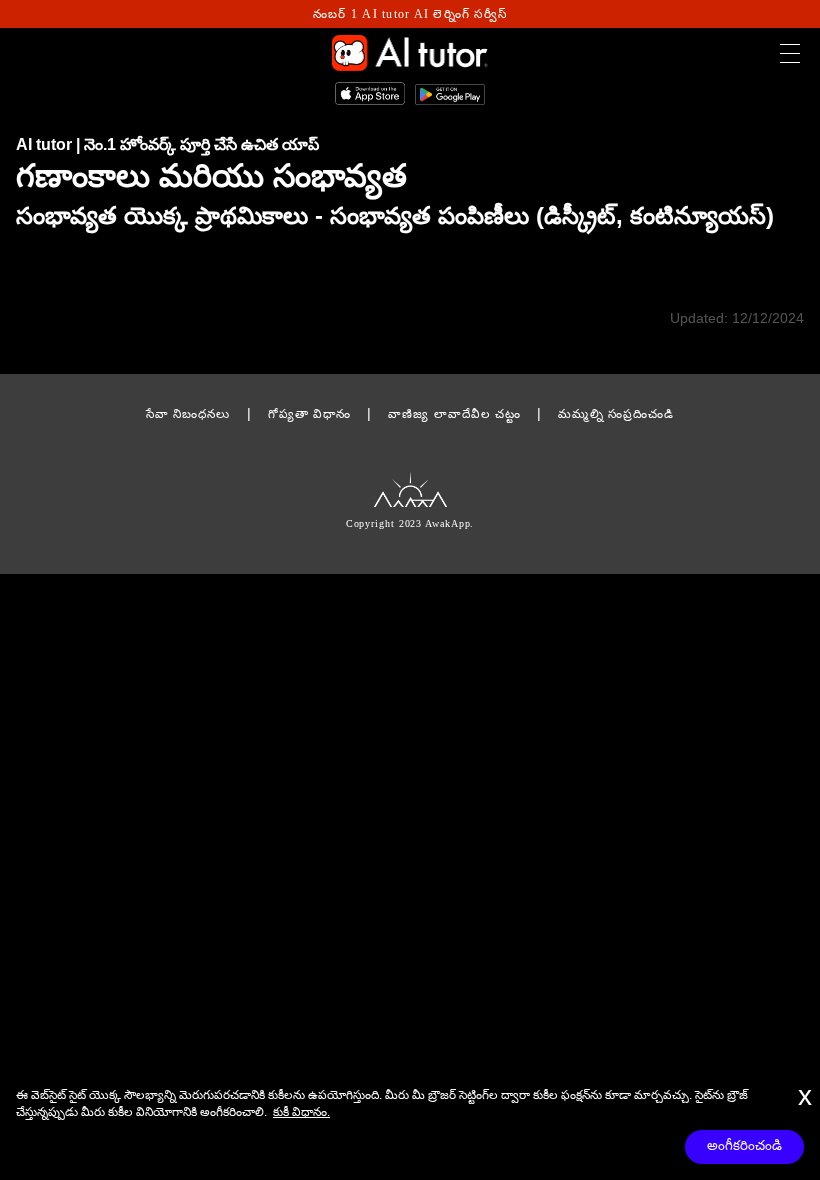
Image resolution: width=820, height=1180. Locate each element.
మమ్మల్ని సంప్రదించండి (616, 414)
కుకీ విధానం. (301, 1112)
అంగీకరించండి (744, 1145)
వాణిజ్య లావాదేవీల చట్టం (454, 414)
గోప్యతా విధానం (310, 414)
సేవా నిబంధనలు (188, 414)
